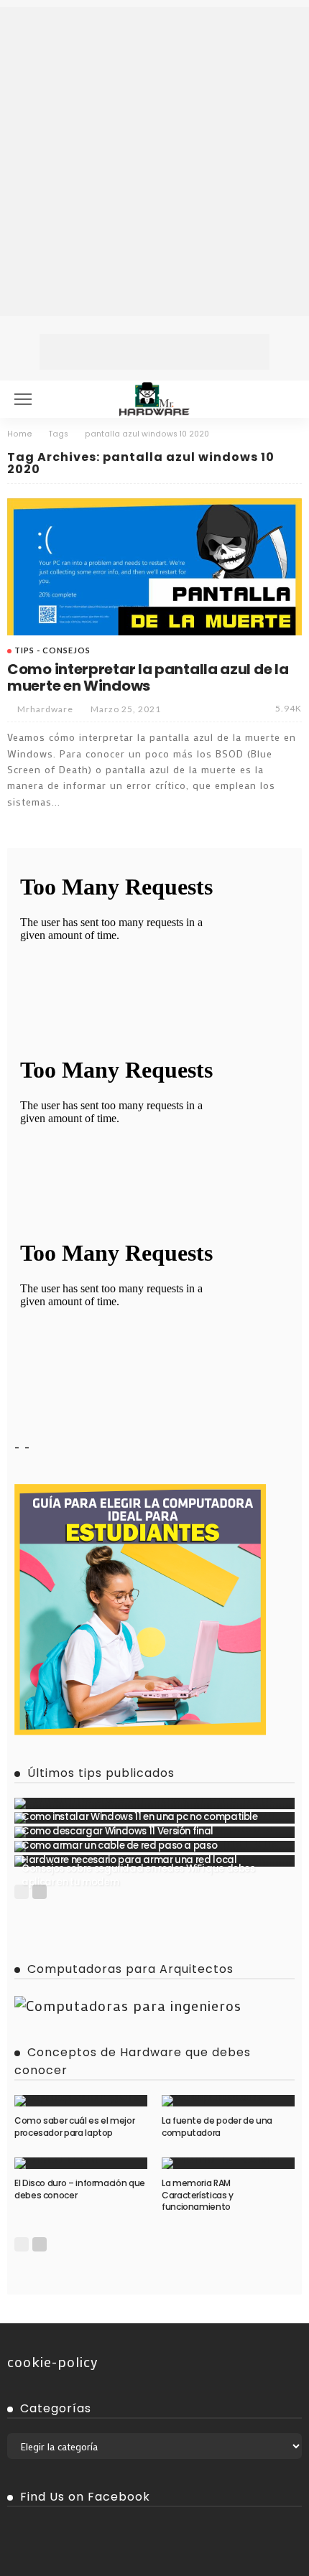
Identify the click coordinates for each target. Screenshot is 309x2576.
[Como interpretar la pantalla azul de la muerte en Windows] (154, 567)
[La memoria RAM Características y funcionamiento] (228, 2163)
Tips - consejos (52, 650)
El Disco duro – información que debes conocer (80, 2189)
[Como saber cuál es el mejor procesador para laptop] (81, 2101)
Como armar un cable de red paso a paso (119, 1845)
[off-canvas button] (23, 399)
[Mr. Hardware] (154, 397)
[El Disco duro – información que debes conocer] (81, 2163)
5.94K (289, 708)
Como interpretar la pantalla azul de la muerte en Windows (148, 677)
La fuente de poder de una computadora (217, 2127)
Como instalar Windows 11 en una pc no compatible (140, 1817)
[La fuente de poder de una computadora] (228, 2101)
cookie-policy (53, 2361)
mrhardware (45, 709)
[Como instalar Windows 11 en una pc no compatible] (154, 1803)
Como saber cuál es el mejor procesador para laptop (74, 2127)
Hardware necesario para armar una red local (129, 1860)
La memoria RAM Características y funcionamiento (198, 2195)
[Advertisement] (154, 162)
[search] (283, 399)
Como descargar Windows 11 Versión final (117, 1831)
